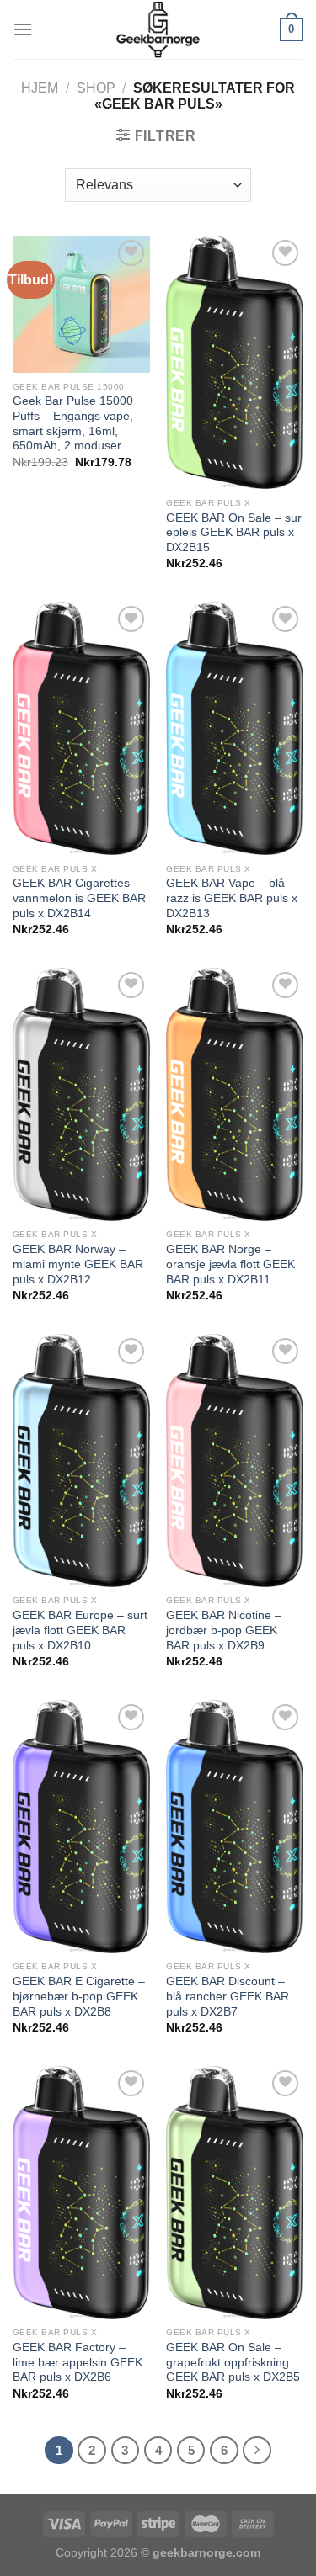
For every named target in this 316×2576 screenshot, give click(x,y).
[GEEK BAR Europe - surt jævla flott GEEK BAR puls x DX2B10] (81, 1461)
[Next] (257, 2451)
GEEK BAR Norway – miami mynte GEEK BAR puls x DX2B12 (78, 1264)
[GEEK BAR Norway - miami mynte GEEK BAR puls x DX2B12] (81, 1094)
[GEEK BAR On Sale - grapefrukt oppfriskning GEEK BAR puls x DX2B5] (235, 2193)
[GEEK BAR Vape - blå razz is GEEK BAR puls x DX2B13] (235, 728)
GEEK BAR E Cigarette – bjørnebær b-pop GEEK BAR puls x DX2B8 (79, 1996)
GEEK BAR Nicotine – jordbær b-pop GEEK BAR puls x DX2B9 (224, 1630)
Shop (96, 88)
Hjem (40, 88)
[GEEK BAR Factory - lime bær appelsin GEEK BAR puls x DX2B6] (81, 2193)
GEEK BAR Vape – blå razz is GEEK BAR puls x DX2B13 (232, 898)
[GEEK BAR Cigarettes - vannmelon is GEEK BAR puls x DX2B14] (81, 728)
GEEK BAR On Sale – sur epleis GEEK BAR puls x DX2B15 (234, 533)
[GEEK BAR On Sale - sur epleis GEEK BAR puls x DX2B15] (235, 362)
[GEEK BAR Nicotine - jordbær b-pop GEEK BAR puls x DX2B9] (235, 1461)
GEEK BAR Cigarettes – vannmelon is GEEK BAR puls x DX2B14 (79, 898)
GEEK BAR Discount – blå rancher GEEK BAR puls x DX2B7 (228, 1996)
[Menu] (23, 29)
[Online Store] (158, 29)
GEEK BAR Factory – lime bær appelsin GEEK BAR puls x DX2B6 (78, 2362)
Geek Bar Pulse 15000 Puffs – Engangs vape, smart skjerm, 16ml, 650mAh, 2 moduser (73, 423)
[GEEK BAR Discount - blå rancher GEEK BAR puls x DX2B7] (235, 1827)
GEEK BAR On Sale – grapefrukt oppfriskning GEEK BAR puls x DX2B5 (233, 2362)
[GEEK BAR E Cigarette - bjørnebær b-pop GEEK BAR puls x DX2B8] (81, 1827)
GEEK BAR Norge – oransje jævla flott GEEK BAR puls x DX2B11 (230, 1264)
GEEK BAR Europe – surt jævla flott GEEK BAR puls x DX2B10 (80, 1630)
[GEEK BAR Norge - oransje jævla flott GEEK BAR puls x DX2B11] (235, 1094)
